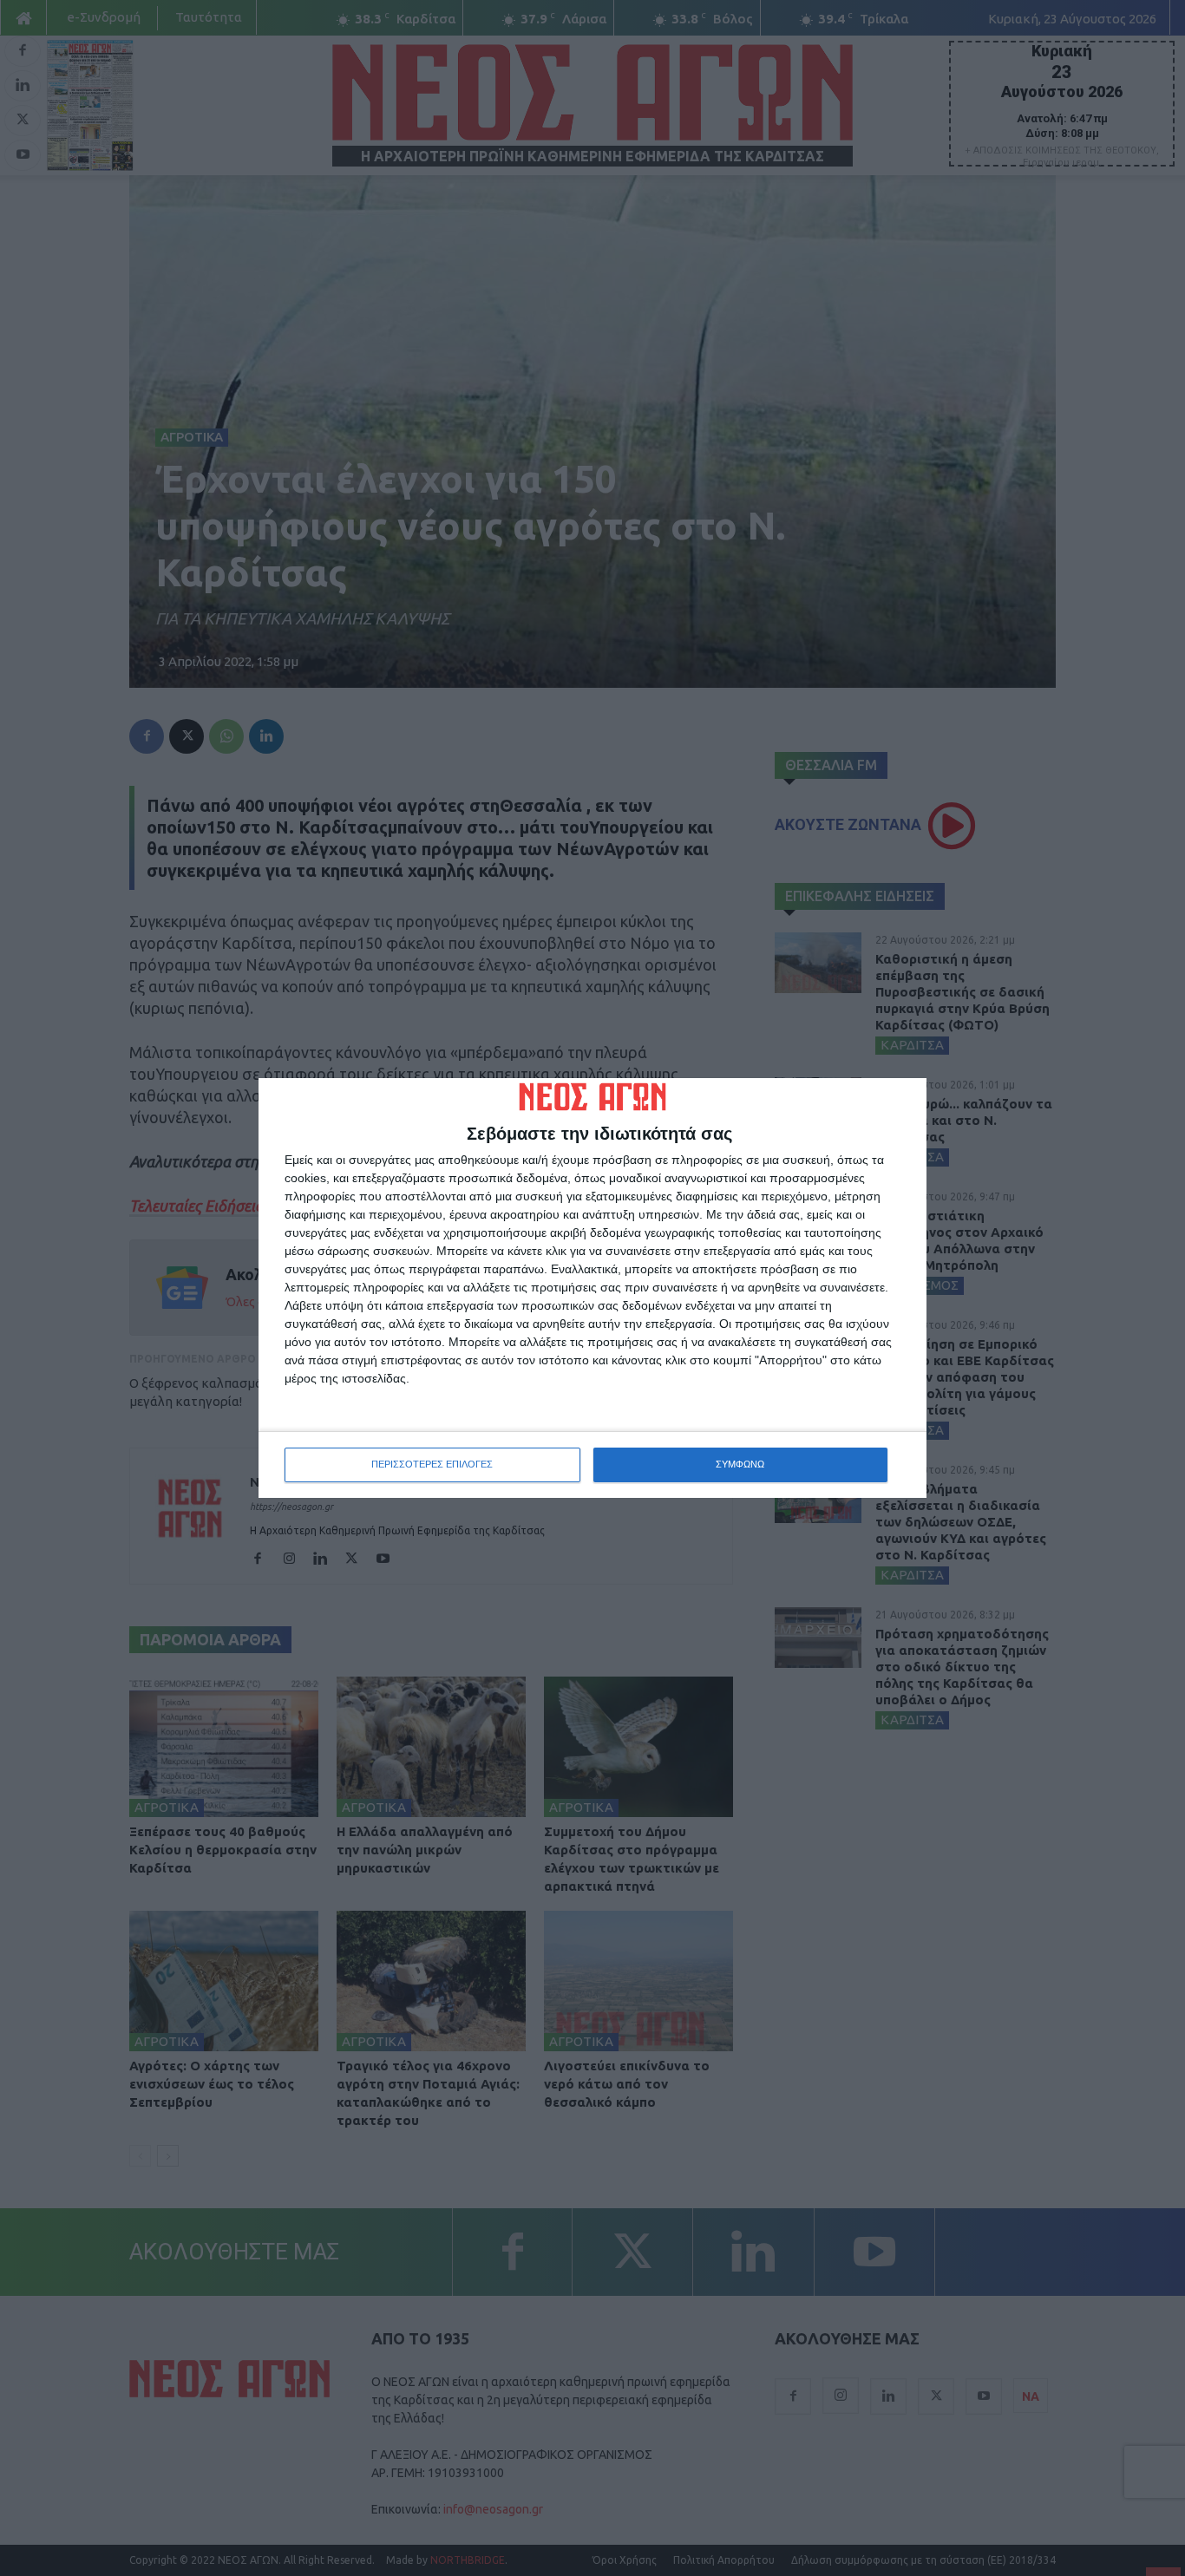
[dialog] (592, 1288)
